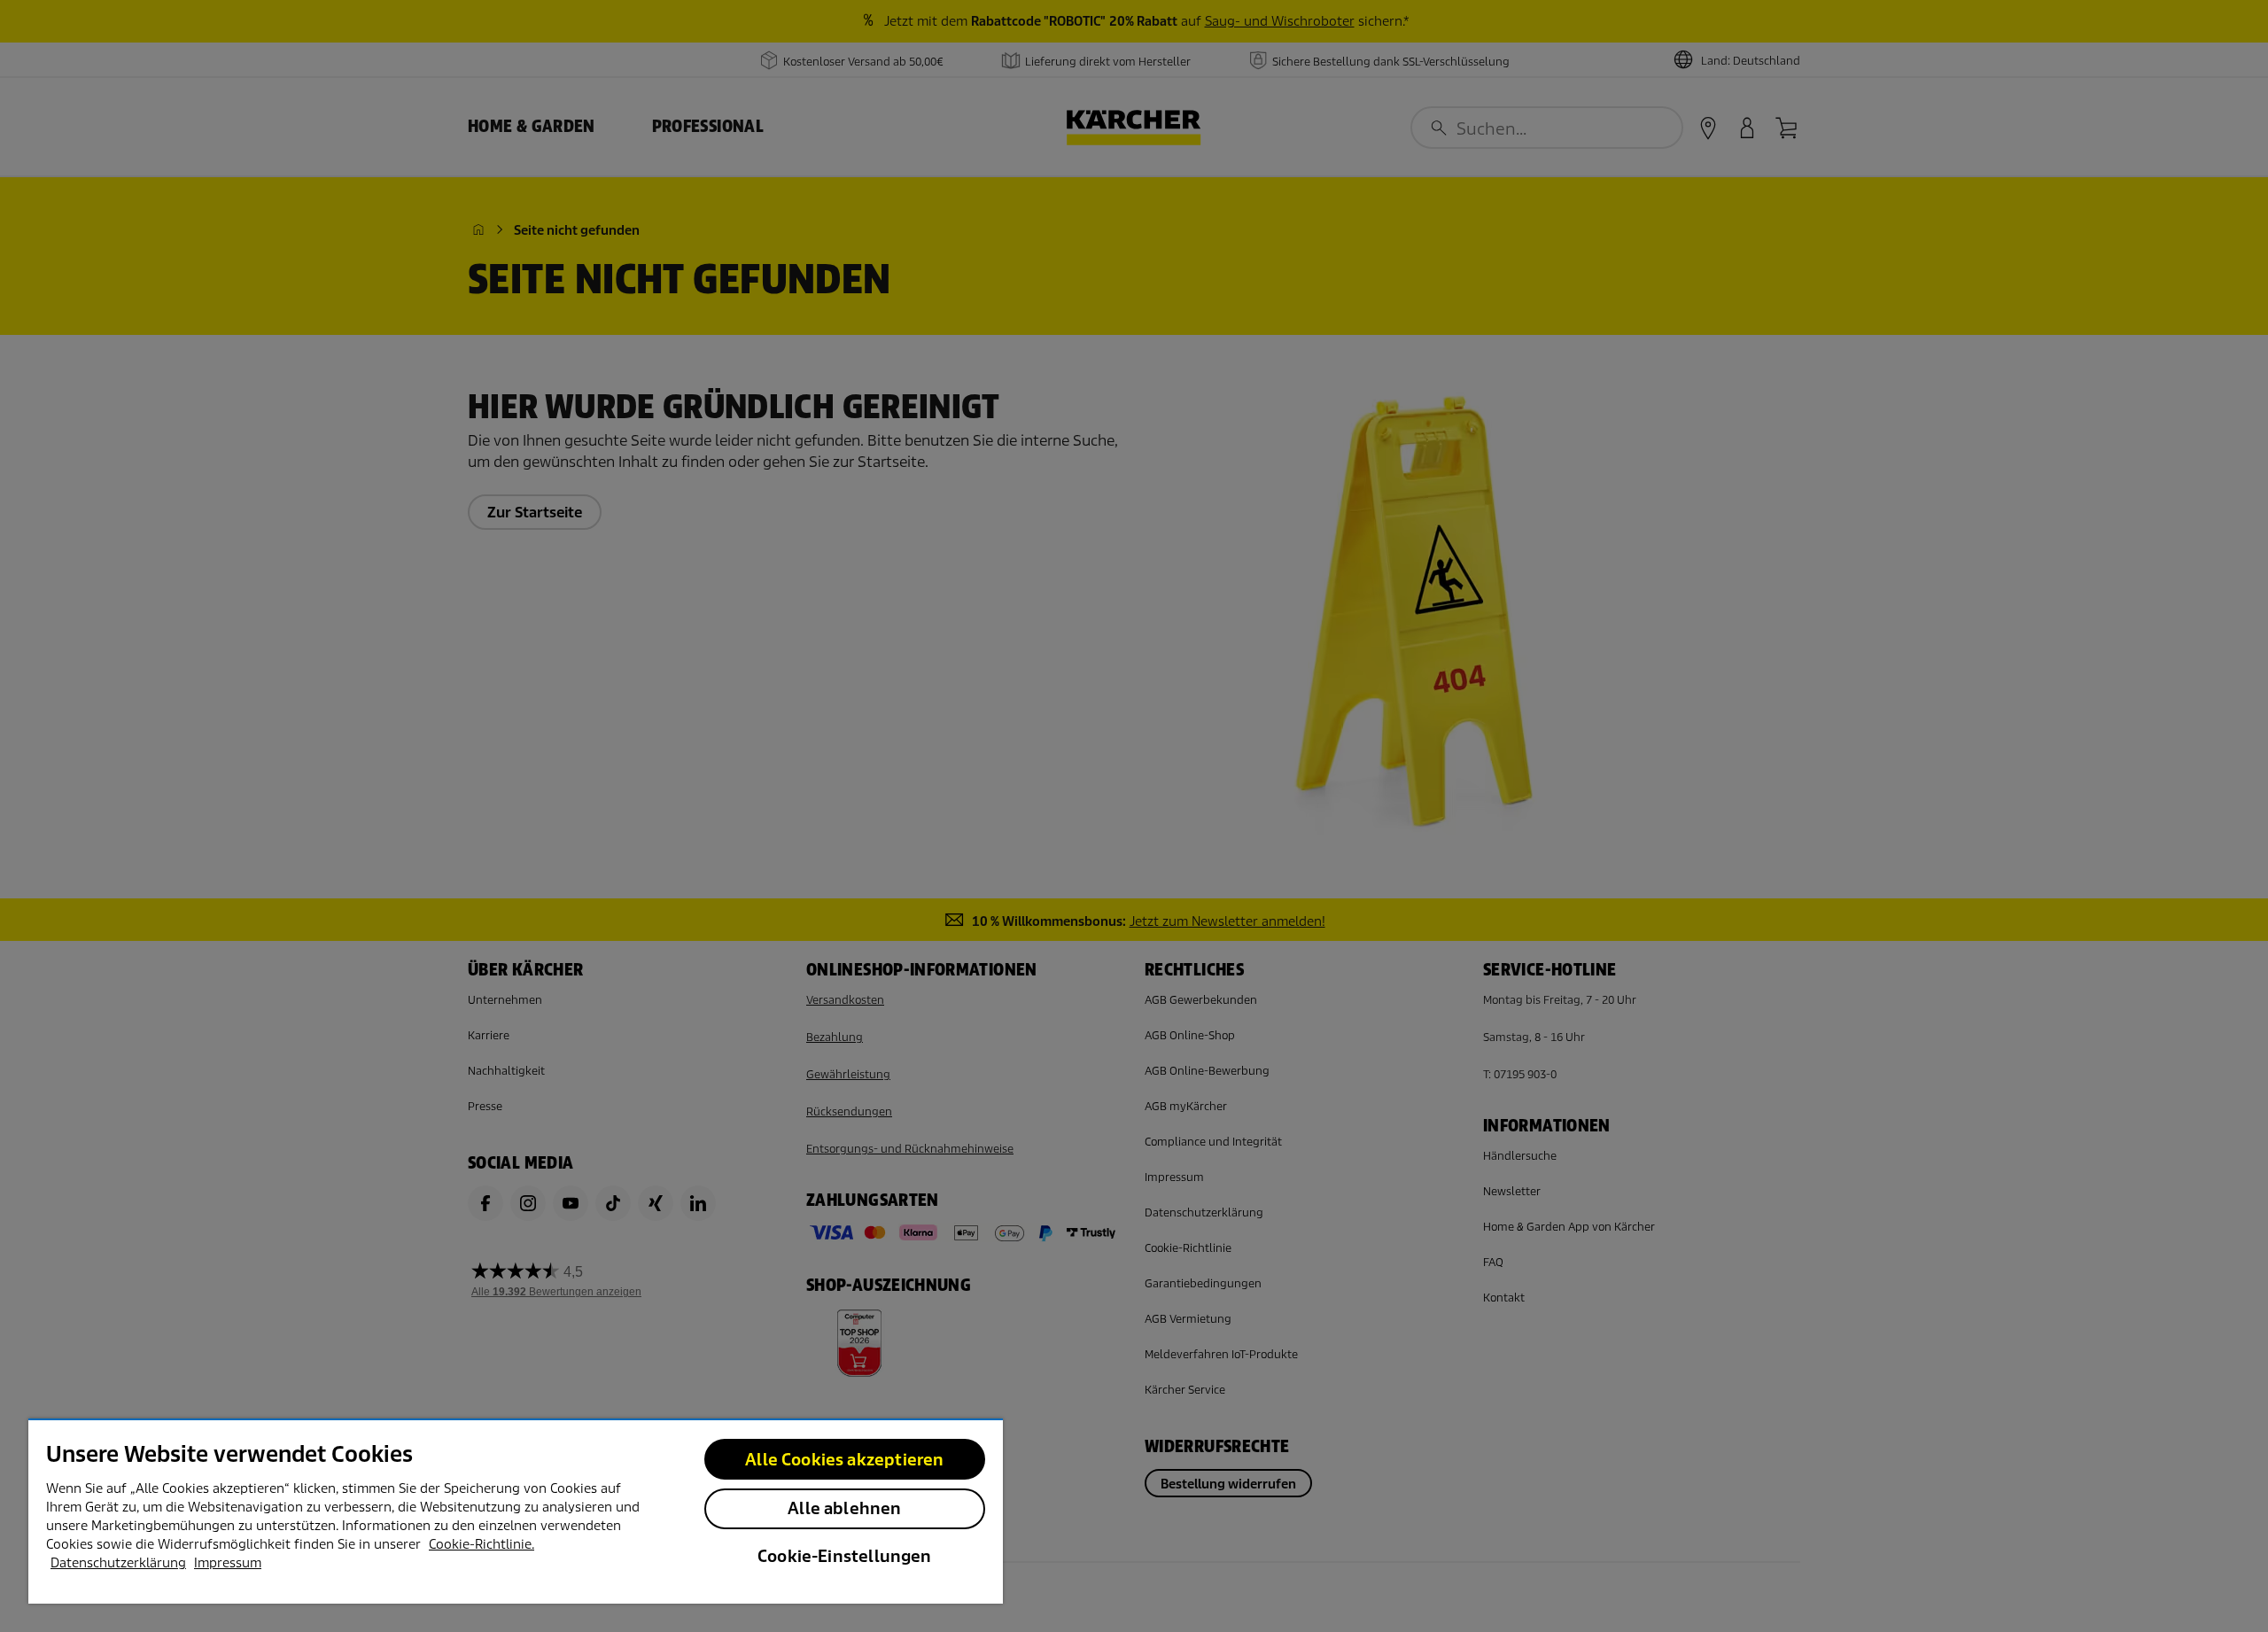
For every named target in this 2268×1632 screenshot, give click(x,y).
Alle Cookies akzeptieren (844, 1460)
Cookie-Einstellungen (845, 1556)
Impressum (228, 1563)
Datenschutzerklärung (118, 1563)
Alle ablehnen (844, 1508)
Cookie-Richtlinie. (482, 1544)
